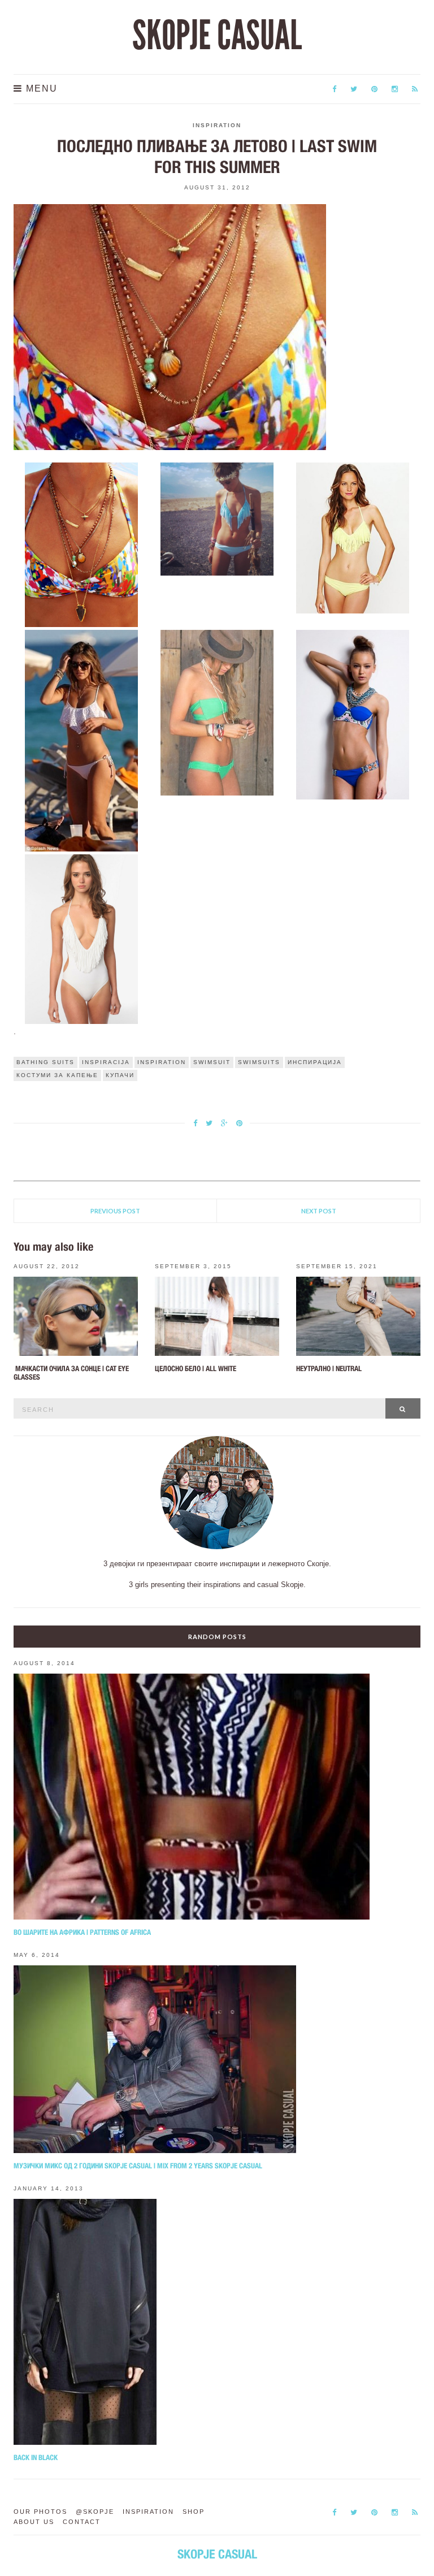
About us (34, 2522)
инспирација (315, 1062)
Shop (194, 2512)
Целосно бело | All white (196, 1369)
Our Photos (40, 2512)
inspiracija (106, 1062)
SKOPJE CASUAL (217, 36)
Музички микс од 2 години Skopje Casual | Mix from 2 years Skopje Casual (138, 2166)
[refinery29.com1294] (353, 714)
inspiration (162, 1062)
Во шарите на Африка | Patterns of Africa (82, 1932)
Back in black (36, 2458)
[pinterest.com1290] (217, 518)
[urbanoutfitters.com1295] (82, 938)
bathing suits (45, 1062)
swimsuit (212, 1062)
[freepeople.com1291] (353, 537)
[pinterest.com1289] (82, 544)
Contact (82, 2522)
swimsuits (259, 1062)
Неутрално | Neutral (329, 1369)
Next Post (319, 1211)
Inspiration (217, 125)
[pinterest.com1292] (82, 740)
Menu (40, 88)
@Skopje (95, 2512)
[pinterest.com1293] (217, 712)
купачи (120, 1075)
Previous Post (115, 1211)
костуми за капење (57, 1075)
